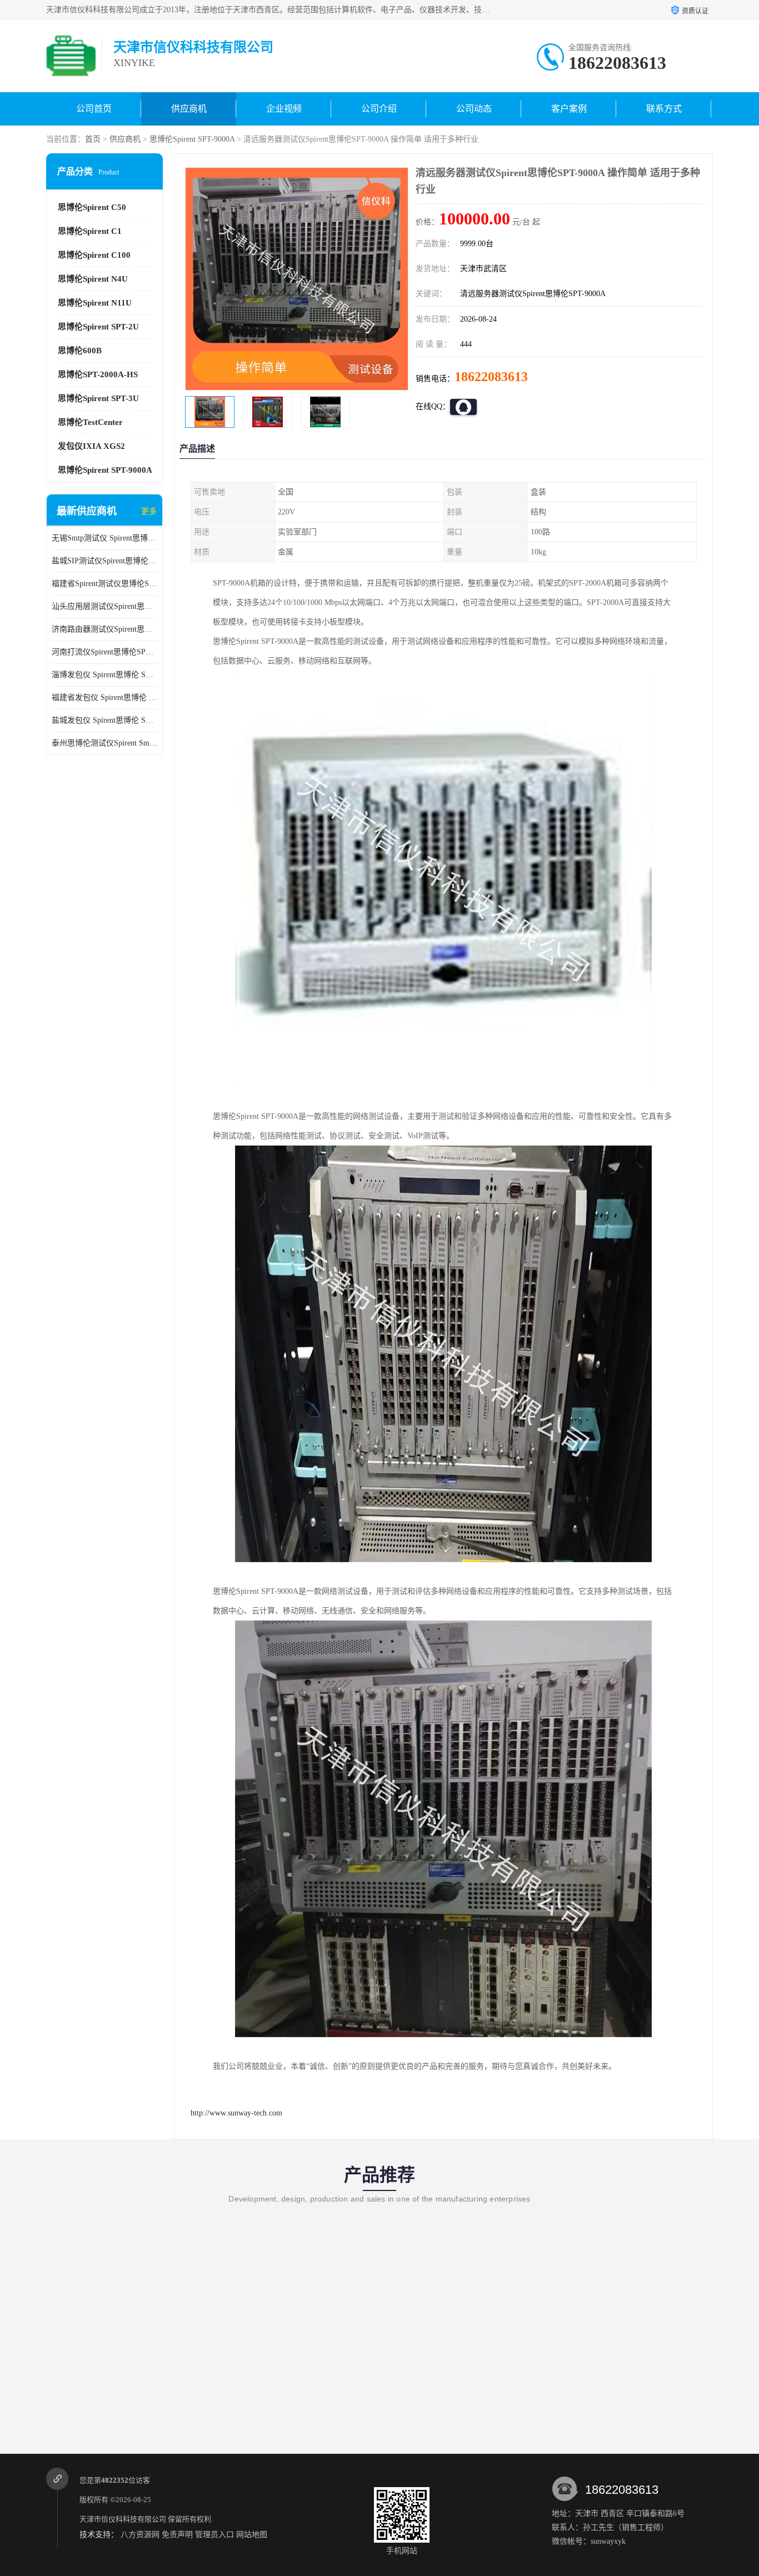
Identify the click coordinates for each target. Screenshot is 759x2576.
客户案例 (569, 109)
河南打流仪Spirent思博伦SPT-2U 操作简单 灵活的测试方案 (104, 652)
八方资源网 (140, 2535)
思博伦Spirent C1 (90, 231)
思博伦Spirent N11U (95, 303)
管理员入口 (214, 2535)
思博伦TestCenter (90, 422)
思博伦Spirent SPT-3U (98, 398)
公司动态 (474, 109)
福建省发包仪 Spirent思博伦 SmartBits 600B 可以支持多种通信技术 (104, 697)
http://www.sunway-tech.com (236, 2113)
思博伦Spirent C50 (92, 207)
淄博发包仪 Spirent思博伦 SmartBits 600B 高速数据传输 (104, 675)
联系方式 (664, 109)
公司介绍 (379, 109)
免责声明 (177, 2535)
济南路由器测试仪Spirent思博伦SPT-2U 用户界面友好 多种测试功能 (104, 629)
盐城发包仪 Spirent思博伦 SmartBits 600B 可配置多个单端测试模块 (104, 720)
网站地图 (252, 2535)
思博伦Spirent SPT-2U (98, 327)
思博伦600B (80, 351)
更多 (149, 511)
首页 (93, 139)
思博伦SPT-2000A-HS (98, 374)
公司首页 (94, 109)
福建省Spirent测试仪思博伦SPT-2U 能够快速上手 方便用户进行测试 (104, 584)
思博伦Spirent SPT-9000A (192, 139)
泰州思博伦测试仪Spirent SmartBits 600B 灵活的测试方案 (104, 743)
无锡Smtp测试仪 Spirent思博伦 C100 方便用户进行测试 (104, 538)
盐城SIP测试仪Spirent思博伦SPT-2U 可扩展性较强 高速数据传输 (104, 561)
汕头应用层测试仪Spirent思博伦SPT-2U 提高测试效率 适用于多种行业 (104, 606)
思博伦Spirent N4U (93, 279)
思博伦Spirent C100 (94, 255)
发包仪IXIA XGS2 (91, 446)
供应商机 (189, 109)
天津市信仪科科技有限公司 (123, 2519)
